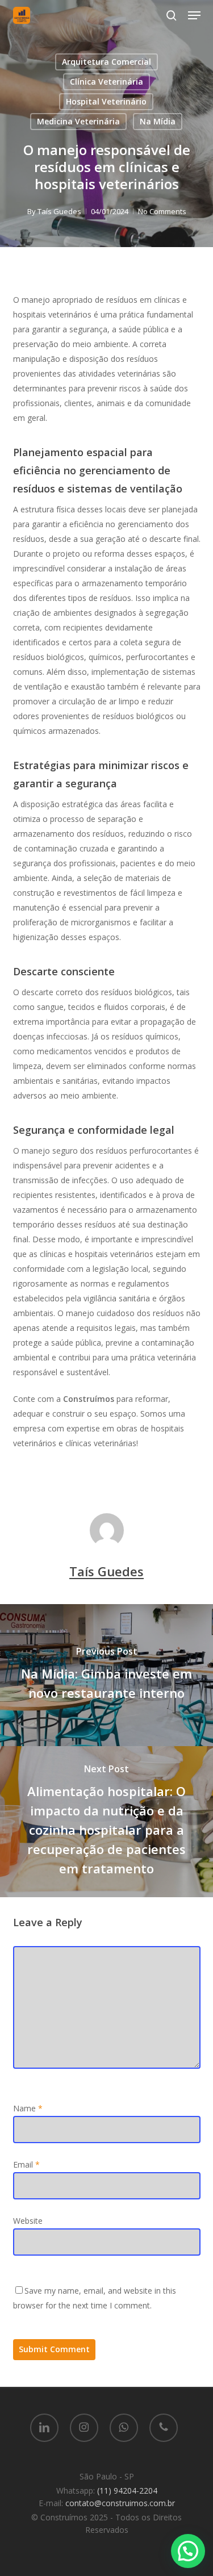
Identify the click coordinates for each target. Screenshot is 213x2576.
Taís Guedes (59, 211)
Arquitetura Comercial (106, 62)
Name (28, 2108)
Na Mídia (158, 121)
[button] (194, 15)
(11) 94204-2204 (127, 2491)
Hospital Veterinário (106, 101)
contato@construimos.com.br (120, 2503)
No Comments (162, 211)
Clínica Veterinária (106, 82)
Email (26, 2164)
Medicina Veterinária (78, 121)
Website (28, 2221)
